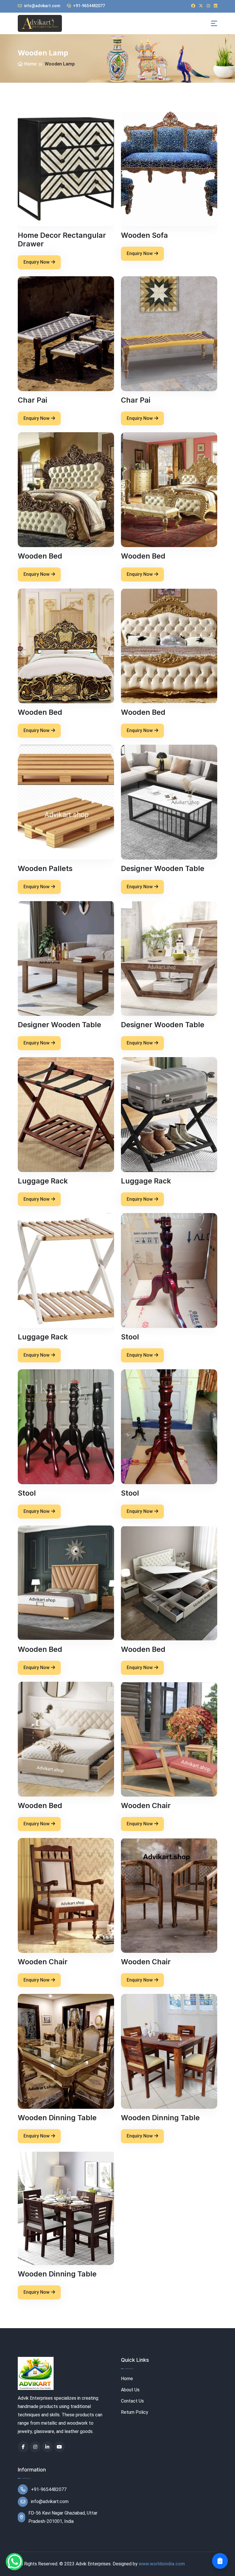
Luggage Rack (43, 1181)
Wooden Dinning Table (57, 2118)
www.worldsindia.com (162, 2564)
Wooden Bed (40, 556)
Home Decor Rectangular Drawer (62, 240)
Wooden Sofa (144, 235)
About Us (130, 2390)
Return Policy (135, 2412)
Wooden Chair (146, 1805)
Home (30, 64)
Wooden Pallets (45, 868)
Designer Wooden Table (163, 868)
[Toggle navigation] (214, 23)
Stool (130, 1337)
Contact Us (132, 2401)
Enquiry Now (37, 262)
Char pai (33, 400)
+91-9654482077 (89, 6)
